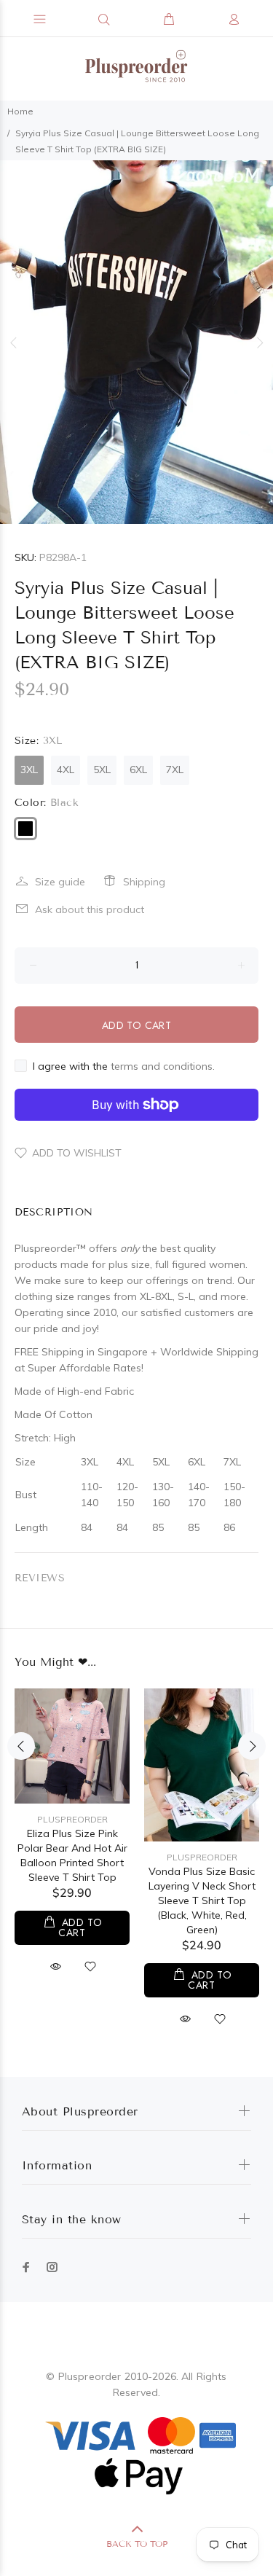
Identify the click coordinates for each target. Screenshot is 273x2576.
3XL (29, 770)
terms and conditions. (163, 1066)
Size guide (60, 882)
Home (20, 111)
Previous (14, 342)
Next (259, 342)
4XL (66, 770)
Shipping (144, 882)
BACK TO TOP (137, 2544)
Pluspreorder (72, 1819)
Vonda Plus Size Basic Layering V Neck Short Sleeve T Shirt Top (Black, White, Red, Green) (202, 1900)
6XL (138, 770)
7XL (175, 770)
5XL (102, 770)
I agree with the (124, 1066)
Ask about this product (90, 909)
